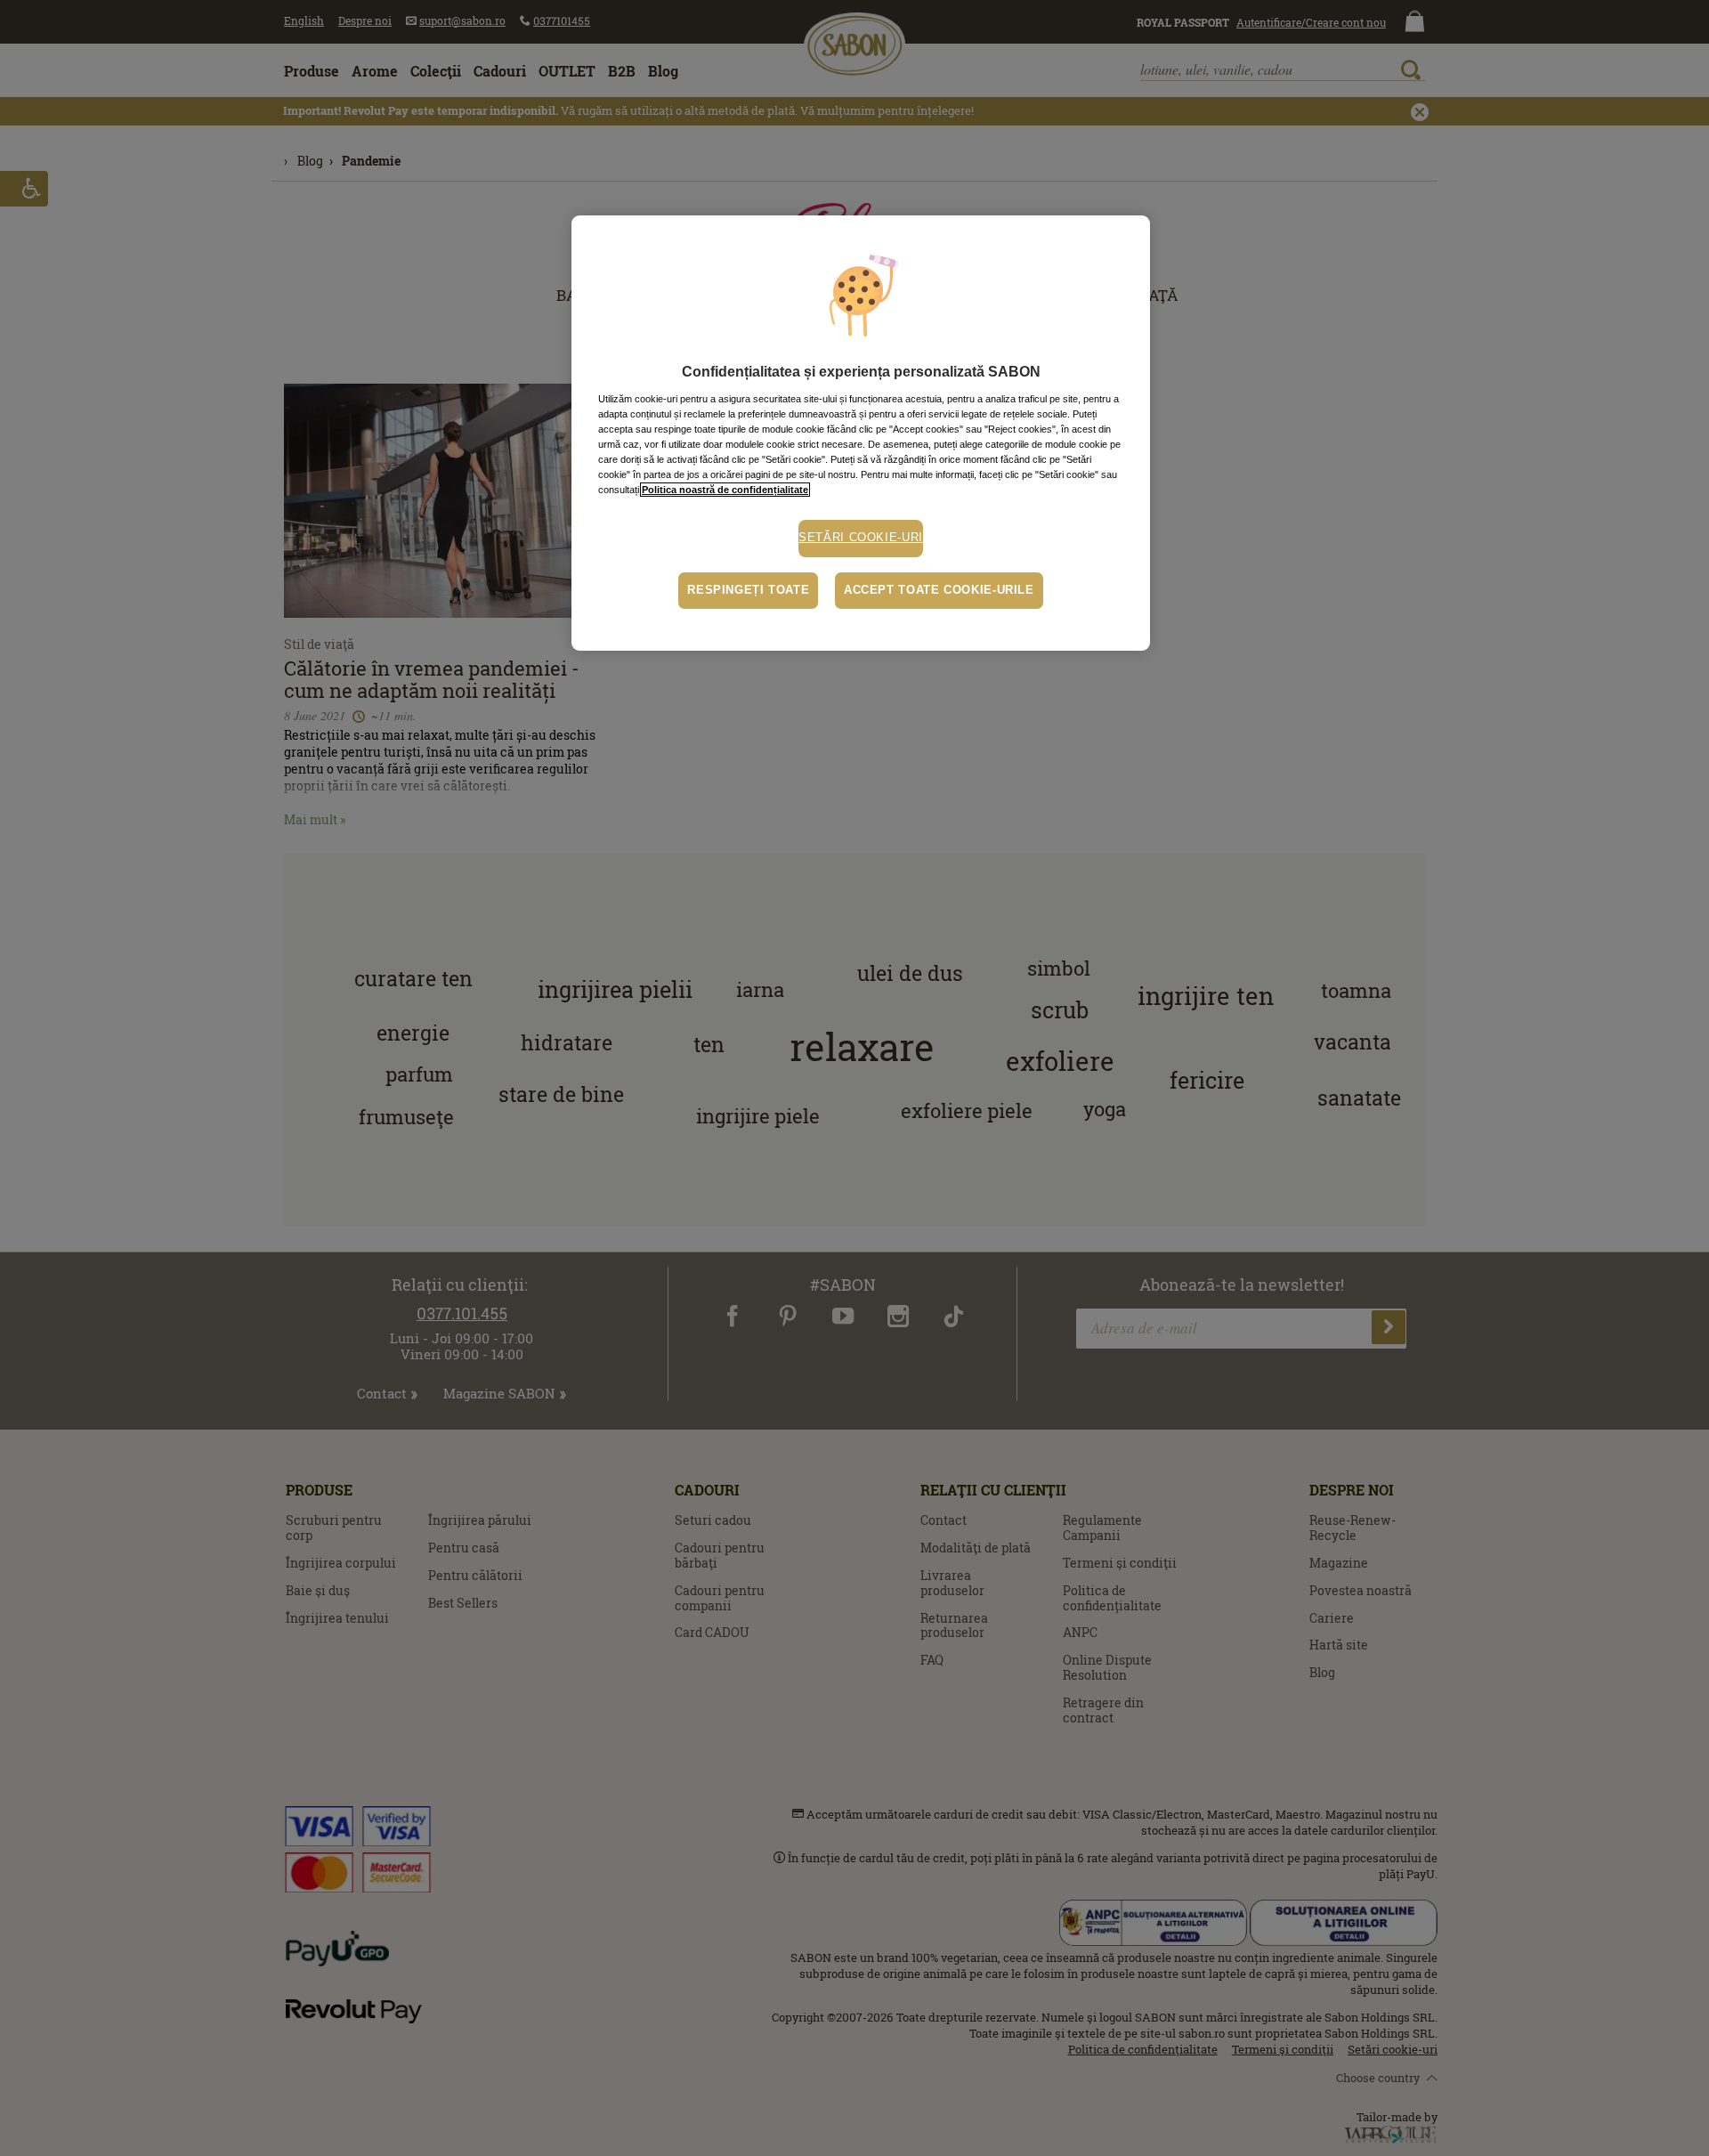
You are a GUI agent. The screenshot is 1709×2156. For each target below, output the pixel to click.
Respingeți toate (748, 590)
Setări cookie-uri (861, 538)
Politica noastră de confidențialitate (725, 490)
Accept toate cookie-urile (939, 590)
